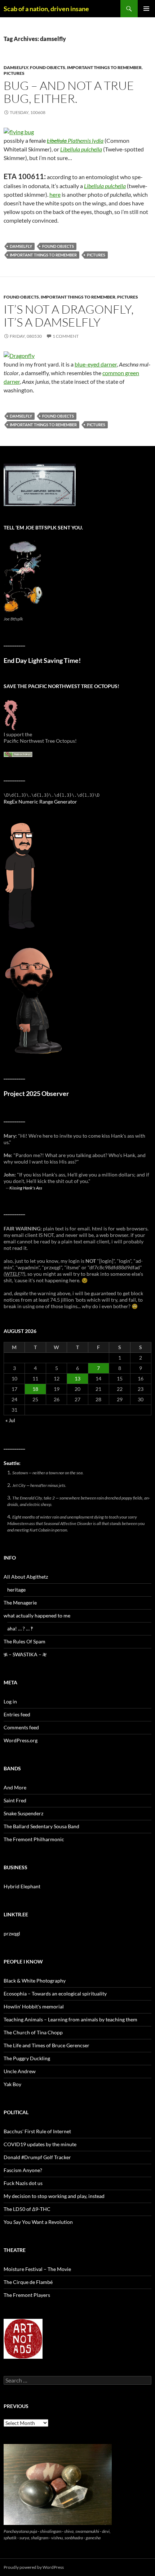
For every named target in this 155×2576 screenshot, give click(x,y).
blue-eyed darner (96, 364)
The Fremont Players (27, 2295)
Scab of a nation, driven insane (46, 9)
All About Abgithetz (26, 1577)
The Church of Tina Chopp (33, 2032)
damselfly (16, 67)
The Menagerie (20, 1603)
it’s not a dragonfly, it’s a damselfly (69, 316)
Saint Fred (15, 1800)
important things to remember (104, 67)
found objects (48, 67)
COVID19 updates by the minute (40, 2144)
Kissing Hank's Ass (26, 1188)
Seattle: (12, 1463)
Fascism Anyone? (23, 2170)
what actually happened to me (37, 1615)
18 (35, 1389)
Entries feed (17, 1714)
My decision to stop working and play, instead (54, 2196)
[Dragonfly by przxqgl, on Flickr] (19, 355)
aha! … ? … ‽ (20, 1628)
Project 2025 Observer (36, 1094)
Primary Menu (146, 9)
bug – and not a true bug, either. (69, 92)
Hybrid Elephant (22, 1886)
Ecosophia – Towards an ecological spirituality (55, 1994)
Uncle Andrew (20, 2071)
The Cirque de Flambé (28, 2282)
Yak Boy (12, 2084)
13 (77, 1378)
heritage (16, 1590)
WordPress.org (21, 1740)
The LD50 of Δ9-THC (27, 2209)
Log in (10, 1701)
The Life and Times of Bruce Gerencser (46, 2045)
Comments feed (21, 1727)
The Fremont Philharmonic (34, 1839)
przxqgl (12, 1933)
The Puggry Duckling (27, 2058)
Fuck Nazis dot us (23, 2183)
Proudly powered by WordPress (34, 2567)
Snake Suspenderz (23, 1813)
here (55, 194)
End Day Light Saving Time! (42, 661)
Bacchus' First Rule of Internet (37, 2131)
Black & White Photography (35, 1981)
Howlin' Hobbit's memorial (34, 2006)
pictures (14, 73)
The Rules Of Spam (25, 1641)
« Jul (10, 1420)
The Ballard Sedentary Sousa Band (41, 1826)
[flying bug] (19, 131)
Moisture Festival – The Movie (37, 2269)
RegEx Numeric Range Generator (40, 802)
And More (15, 1787)
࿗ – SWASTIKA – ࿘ (25, 1654)
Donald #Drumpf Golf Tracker (37, 2157)
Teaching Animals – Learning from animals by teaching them (70, 2019)
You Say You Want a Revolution (38, 2222)
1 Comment (66, 336)
